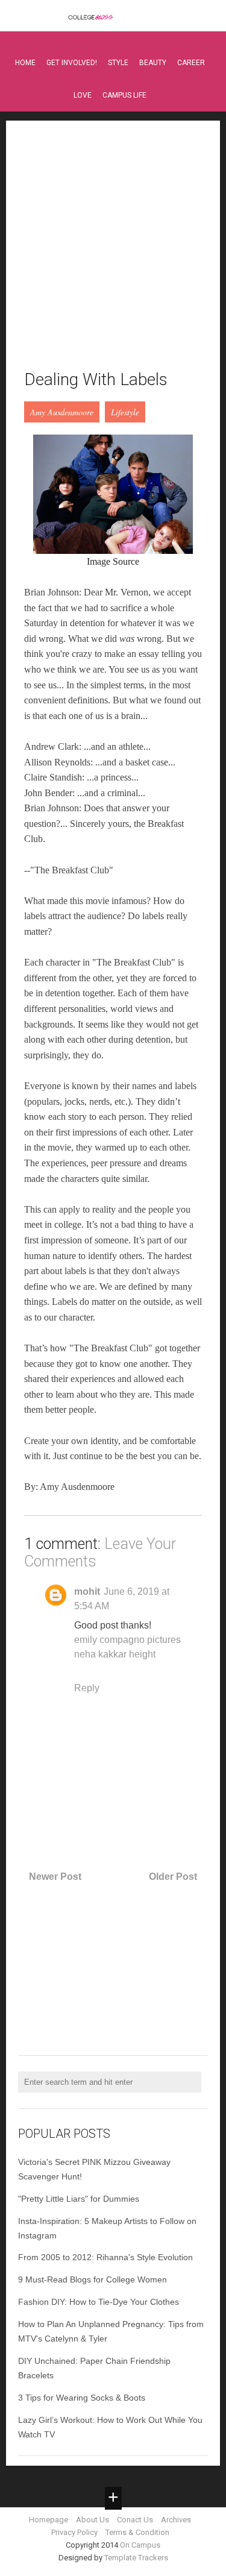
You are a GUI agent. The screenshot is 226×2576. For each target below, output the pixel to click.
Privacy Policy (74, 2532)
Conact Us (135, 2520)
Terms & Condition (137, 2532)
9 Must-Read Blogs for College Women (93, 2279)
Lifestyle (125, 412)
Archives (176, 2520)
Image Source (113, 561)
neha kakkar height (115, 1654)
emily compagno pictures (127, 1640)
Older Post (173, 1877)
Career (191, 63)
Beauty (153, 63)
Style (118, 63)
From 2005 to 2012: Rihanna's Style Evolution (105, 2257)
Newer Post (55, 1877)
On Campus (140, 2545)
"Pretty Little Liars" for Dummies (79, 2199)
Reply (87, 1688)
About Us (93, 2520)
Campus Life (124, 95)
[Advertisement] (113, 252)
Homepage (49, 2520)
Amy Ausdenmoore (62, 412)
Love (83, 95)
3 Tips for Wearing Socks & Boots (82, 2398)
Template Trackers (136, 2558)
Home (25, 63)
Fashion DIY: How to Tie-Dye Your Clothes (99, 2302)
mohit (87, 1591)
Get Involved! (72, 63)
